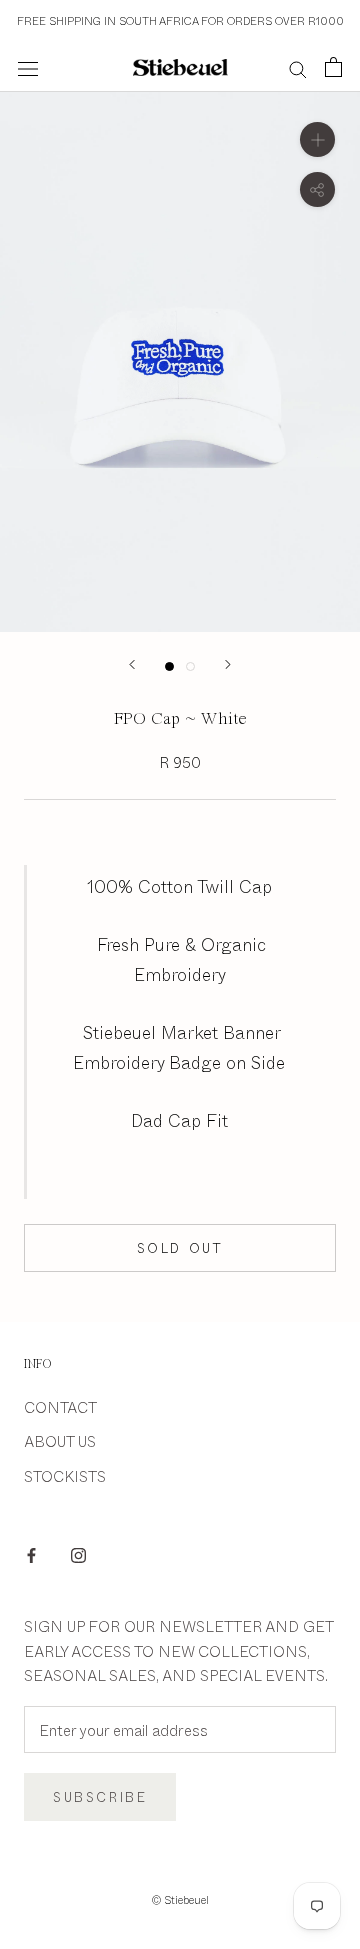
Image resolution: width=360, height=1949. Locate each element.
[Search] (298, 67)
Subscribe (100, 1797)
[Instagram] (78, 1553)
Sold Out (180, 1248)
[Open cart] (333, 67)
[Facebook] (31, 1553)
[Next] (228, 664)
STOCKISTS (65, 1475)
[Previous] (132, 664)
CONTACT (60, 1406)
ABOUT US (60, 1440)
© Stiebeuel (180, 1899)
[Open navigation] (28, 67)
